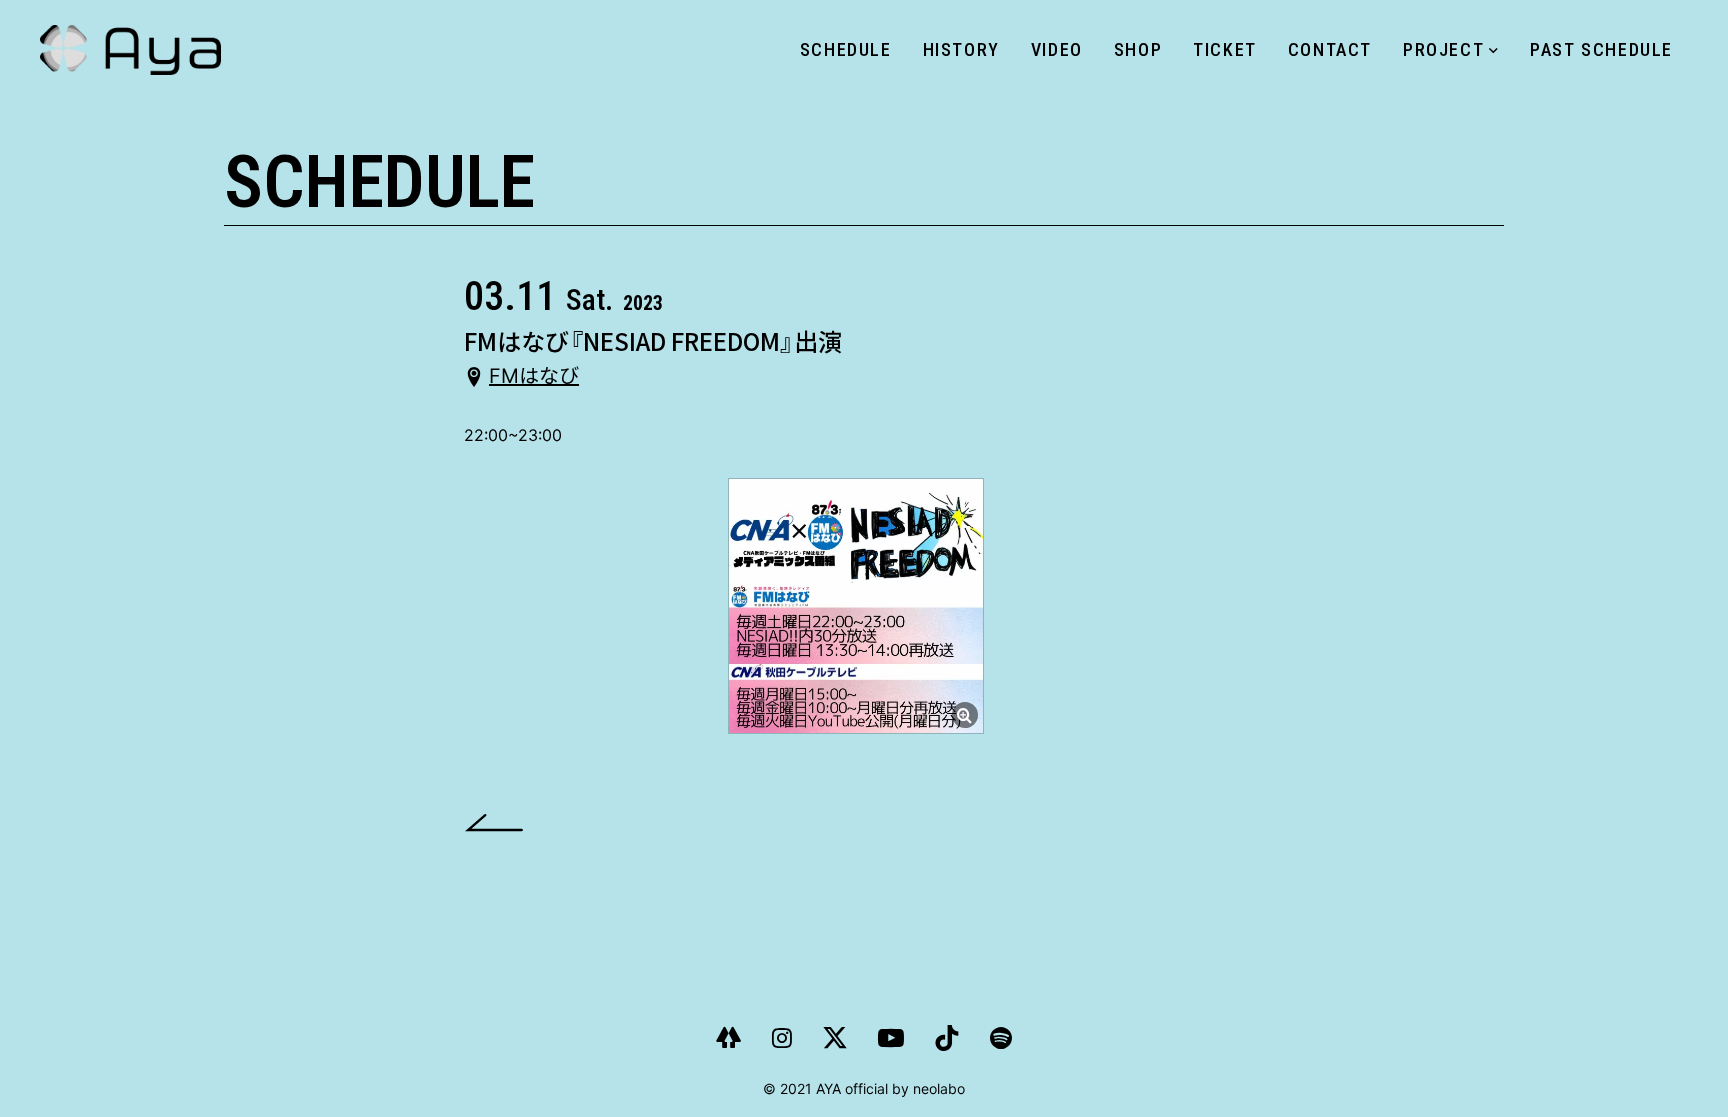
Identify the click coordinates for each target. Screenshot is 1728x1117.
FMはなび (534, 377)
